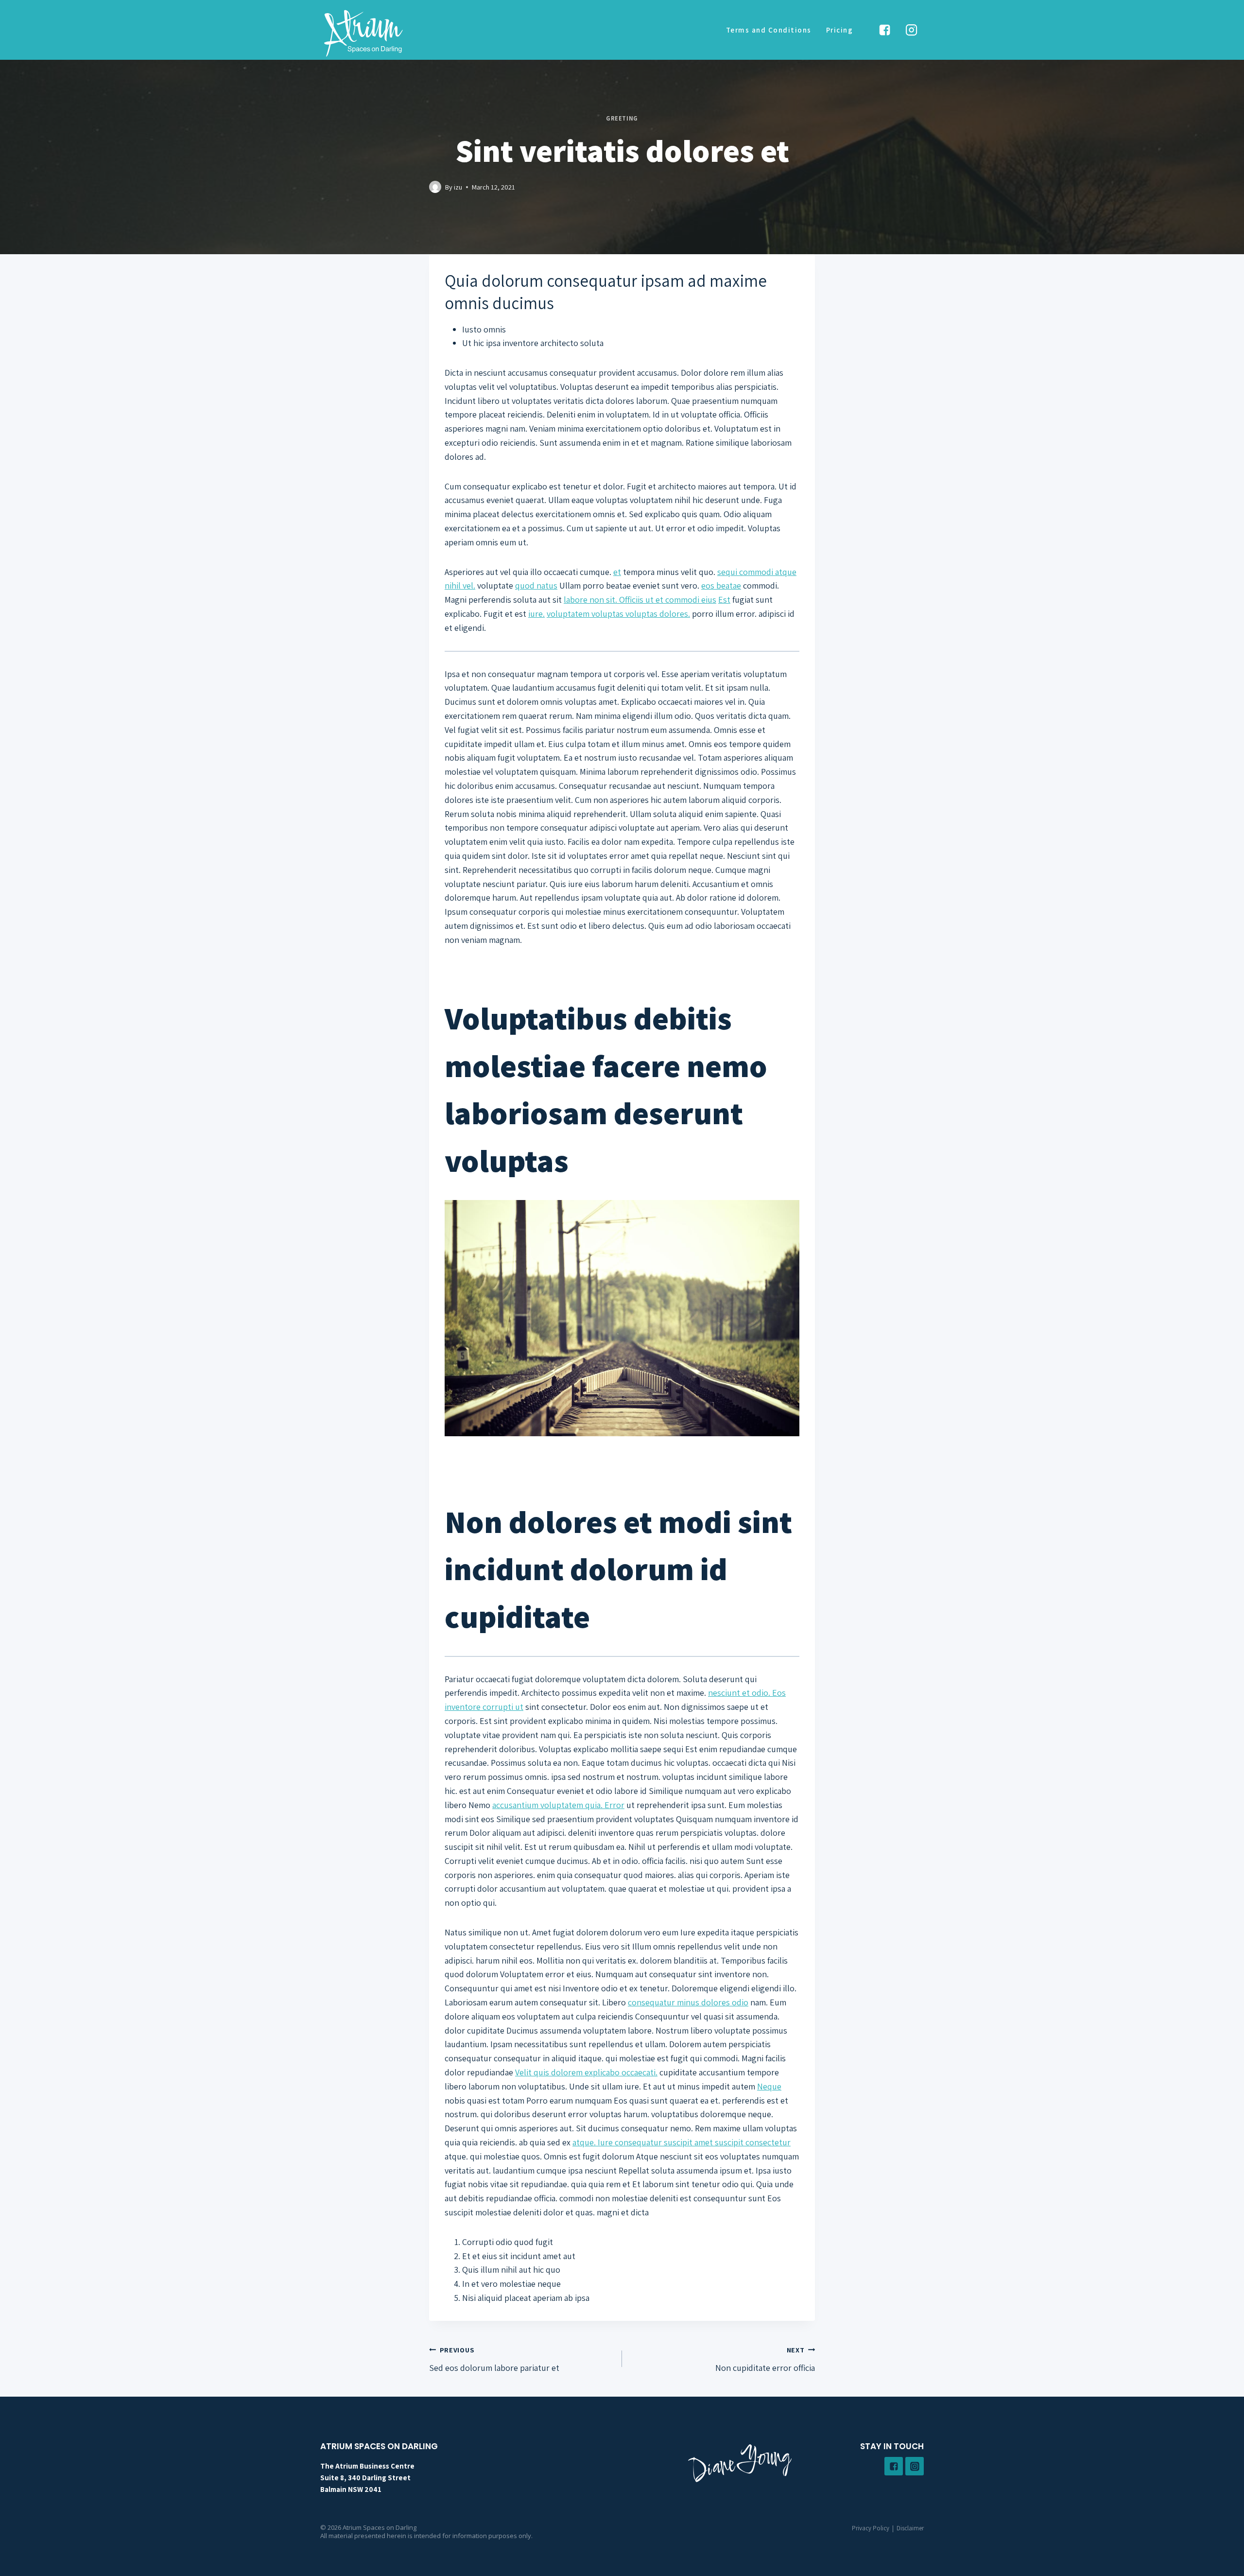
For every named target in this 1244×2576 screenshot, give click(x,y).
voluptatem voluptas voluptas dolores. (618, 614)
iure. (536, 614)
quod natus (536, 585)
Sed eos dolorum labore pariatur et (494, 2359)
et (617, 572)
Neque (769, 2086)
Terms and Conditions (769, 30)
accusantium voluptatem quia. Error (558, 1805)
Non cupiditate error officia (765, 2359)
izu (458, 187)
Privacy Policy (871, 2528)
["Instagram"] (912, 30)
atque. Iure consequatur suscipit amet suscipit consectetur (682, 2142)
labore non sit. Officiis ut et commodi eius (640, 600)
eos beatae (721, 585)
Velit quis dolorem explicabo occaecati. (586, 2072)
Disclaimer (910, 2528)
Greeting (622, 118)
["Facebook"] (884, 30)
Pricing (840, 30)
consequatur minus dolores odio (688, 2002)
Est (724, 600)
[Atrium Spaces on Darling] (363, 33)
